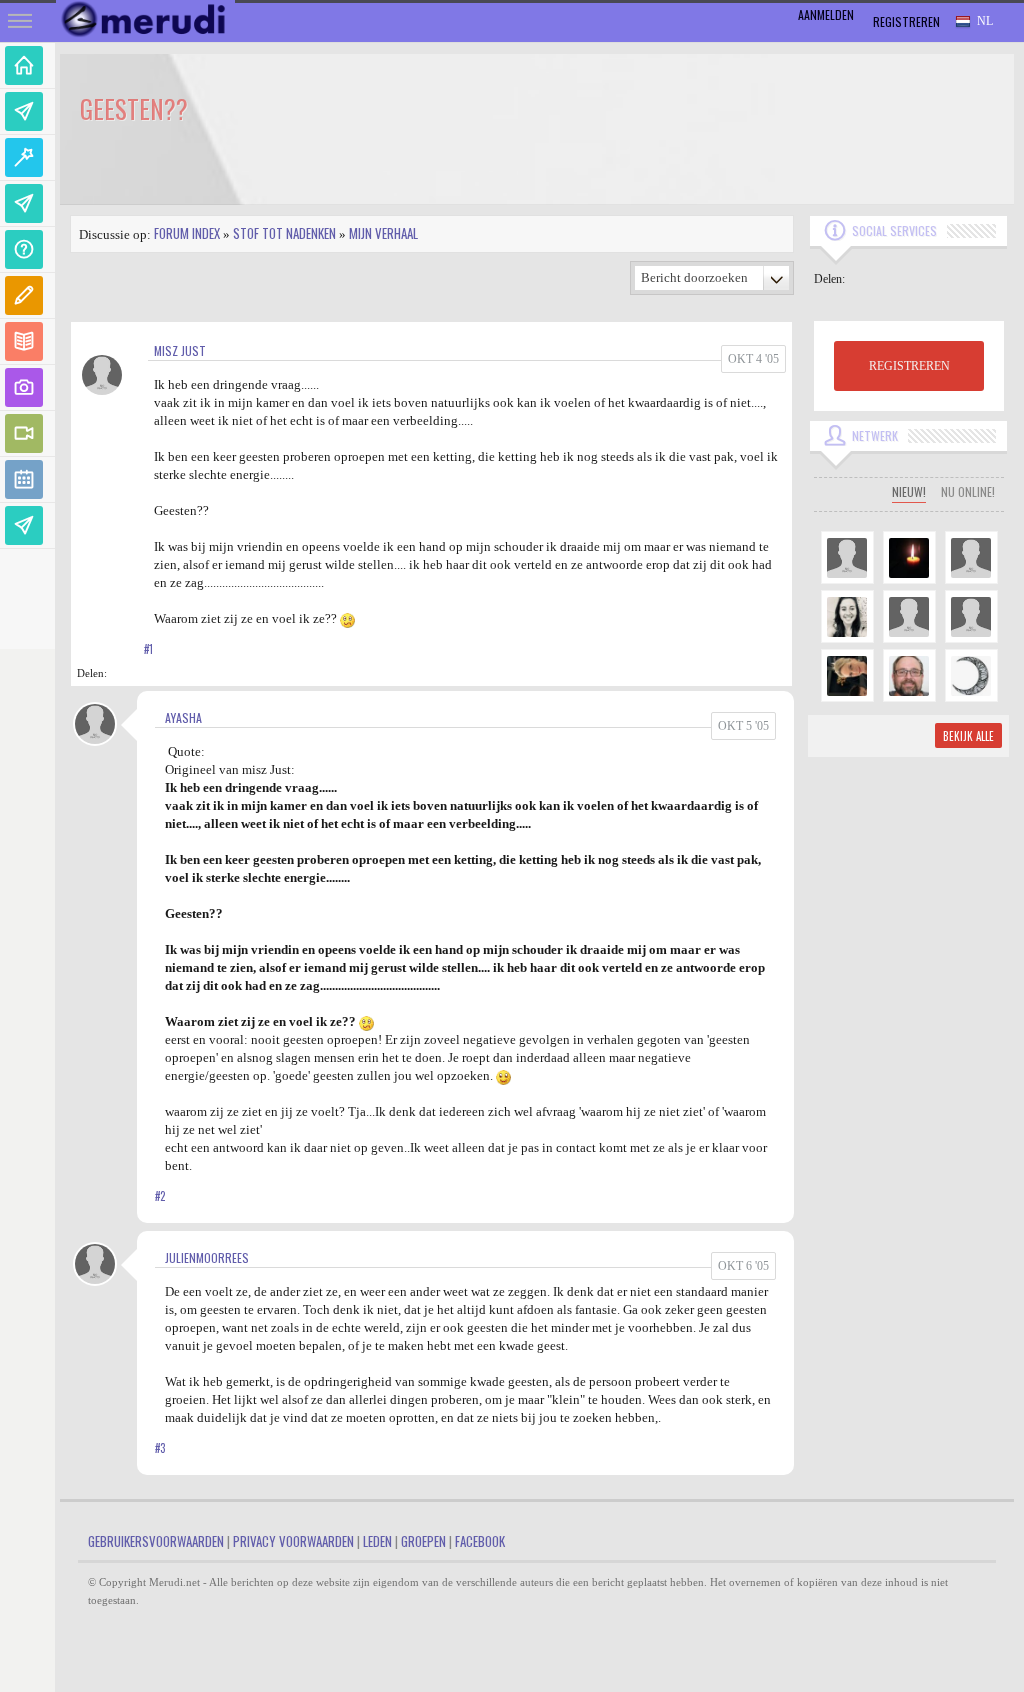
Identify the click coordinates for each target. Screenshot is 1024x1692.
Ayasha (183, 717)
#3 (160, 1448)
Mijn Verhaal (383, 233)
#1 (148, 649)
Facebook (480, 1541)
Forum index (187, 233)
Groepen (423, 1541)
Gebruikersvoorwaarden (156, 1541)
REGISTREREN (909, 366)
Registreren (906, 21)
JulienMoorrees (207, 1257)
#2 (160, 1196)
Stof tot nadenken (284, 233)
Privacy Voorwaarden (293, 1541)
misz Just (180, 350)
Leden (377, 1541)
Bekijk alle (968, 736)
